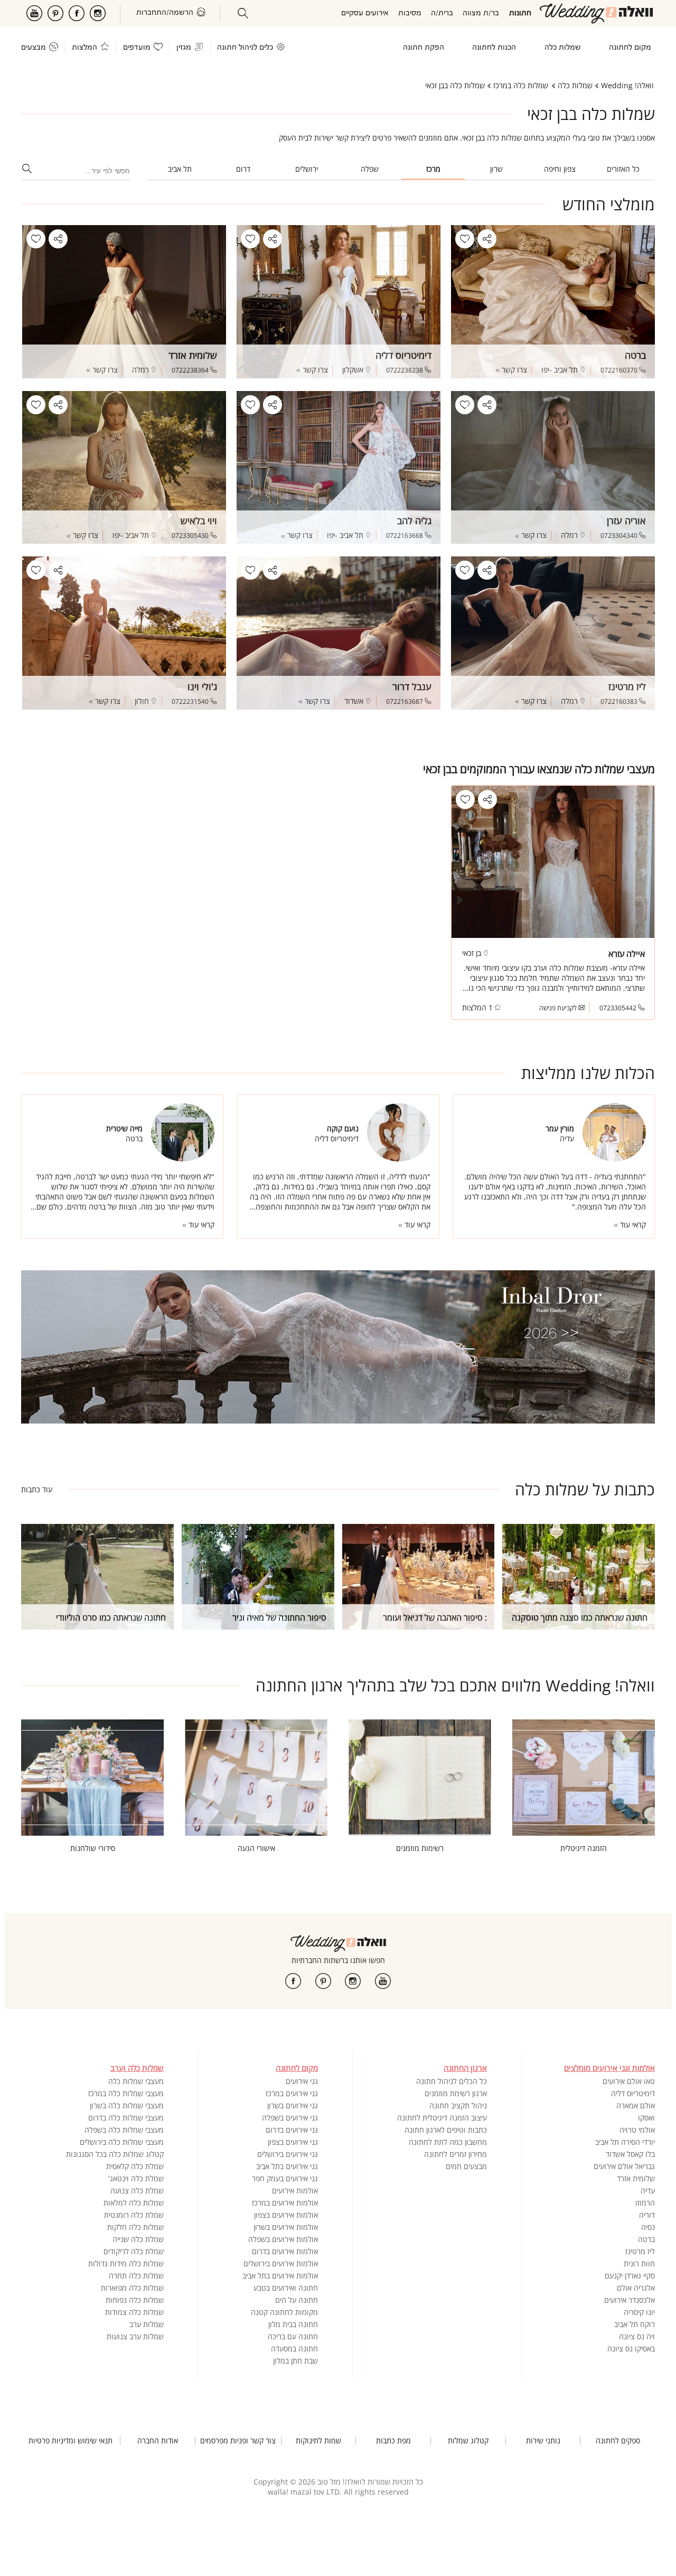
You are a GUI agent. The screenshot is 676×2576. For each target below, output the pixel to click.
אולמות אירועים (295, 2191)
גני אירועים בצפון (293, 2142)
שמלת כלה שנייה (138, 2239)
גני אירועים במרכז (292, 2093)
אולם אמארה (636, 2105)
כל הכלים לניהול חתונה (452, 2081)
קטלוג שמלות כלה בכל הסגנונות (115, 2154)
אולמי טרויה (637, 2130)
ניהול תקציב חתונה (458, 2105)
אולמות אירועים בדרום (285, 2251)
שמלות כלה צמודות (134, 2312)
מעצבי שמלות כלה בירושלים (122, 2142)
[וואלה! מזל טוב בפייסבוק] (293, 1981)
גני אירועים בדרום (292, 2130)
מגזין (184, 48)
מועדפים (137, 48)
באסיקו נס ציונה (631, 2349)
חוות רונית (639, 2263)
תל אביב (180, 169)
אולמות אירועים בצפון (286, 2215)
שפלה (370, 169)
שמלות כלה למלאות (134, 2203)
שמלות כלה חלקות (135, 2227)
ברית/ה (442, 13)
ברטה (646, 2239)
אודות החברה (158, 2441)
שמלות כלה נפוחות (135, 2300)
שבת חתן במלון (295, 2361)
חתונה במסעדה (294, 2349)
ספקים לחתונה (618, 2441)
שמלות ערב (147, 2324)
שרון (496, 169)
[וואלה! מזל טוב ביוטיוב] (383, 1981)
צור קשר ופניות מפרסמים (238, 2441)
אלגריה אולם (636, 2288)
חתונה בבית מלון (293, 2324)
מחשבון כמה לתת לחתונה (448, 2142)
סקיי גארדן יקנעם (630, 2276)
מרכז (433, 169)
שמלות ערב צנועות (135, 2336)
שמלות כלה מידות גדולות (126, 2263)
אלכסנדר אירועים (630, 2300)
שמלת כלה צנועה (137, 2191)
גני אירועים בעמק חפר (285, 2178)
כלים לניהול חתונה (245, 48)
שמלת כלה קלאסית (135, 2166)
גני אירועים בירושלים (288, 2154)
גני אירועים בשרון (293, 2105)
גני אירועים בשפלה (290, 2118)
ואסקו (646, 2118)
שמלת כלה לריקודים (134, 2251)
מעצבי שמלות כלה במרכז (126, 2093)
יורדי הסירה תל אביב (625, 2142)
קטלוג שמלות (468, 2441)
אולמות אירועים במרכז (285, 2203)
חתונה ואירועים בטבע (286, 2288)
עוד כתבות (37, 1489)
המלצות (84, 48)
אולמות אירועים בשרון (286, 2227)
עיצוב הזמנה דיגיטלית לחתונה (442, 2118)
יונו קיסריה (639, 2312)
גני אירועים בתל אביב (287, 2166)
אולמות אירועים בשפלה (283, 2239)
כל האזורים (623, 169)
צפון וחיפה (560, 169)
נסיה (648, 2227)
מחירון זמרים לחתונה (456, 2154)
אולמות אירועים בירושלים (281, 2263)
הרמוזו (645, 2203)
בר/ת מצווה (481, 13)
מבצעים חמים (466, 2166)
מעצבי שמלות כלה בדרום (126, 2118)
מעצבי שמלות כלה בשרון (127, 2105)
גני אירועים (302, 2081)
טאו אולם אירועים (629, 2081)
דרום (243, 169)
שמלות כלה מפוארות (132, 2288)
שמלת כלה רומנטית (134, 2215)
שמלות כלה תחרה (136, 2276)
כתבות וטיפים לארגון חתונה (446, 2130)
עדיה (648, 2191)
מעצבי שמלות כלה (136, 2081)
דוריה (647, 2215)
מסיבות (410, 13)
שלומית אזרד (636, 2178)
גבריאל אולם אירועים (624, 2166)
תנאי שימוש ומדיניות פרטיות (71, 2441)
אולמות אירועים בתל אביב (280, 2276)
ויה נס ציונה (637, 2336)
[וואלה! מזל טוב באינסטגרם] (353, 1981)
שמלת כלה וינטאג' (136, 2178)
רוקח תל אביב (635, 2324)
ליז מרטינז (640, 2251)
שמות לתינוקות (318, 2441)
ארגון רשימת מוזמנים (456, 2093)
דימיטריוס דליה (633, 2093)
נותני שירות (543, 2441)
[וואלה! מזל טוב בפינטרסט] (323, 1981)
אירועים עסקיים (365, 13)
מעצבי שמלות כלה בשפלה (124, 2130)
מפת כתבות (393, 2441)
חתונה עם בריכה (293, 2336)
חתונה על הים (297, 2300)
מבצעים (34, 48)
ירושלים (307, 169)
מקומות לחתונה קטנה (284, 2312)
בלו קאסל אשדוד (630, 2154)
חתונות (520, 13)
